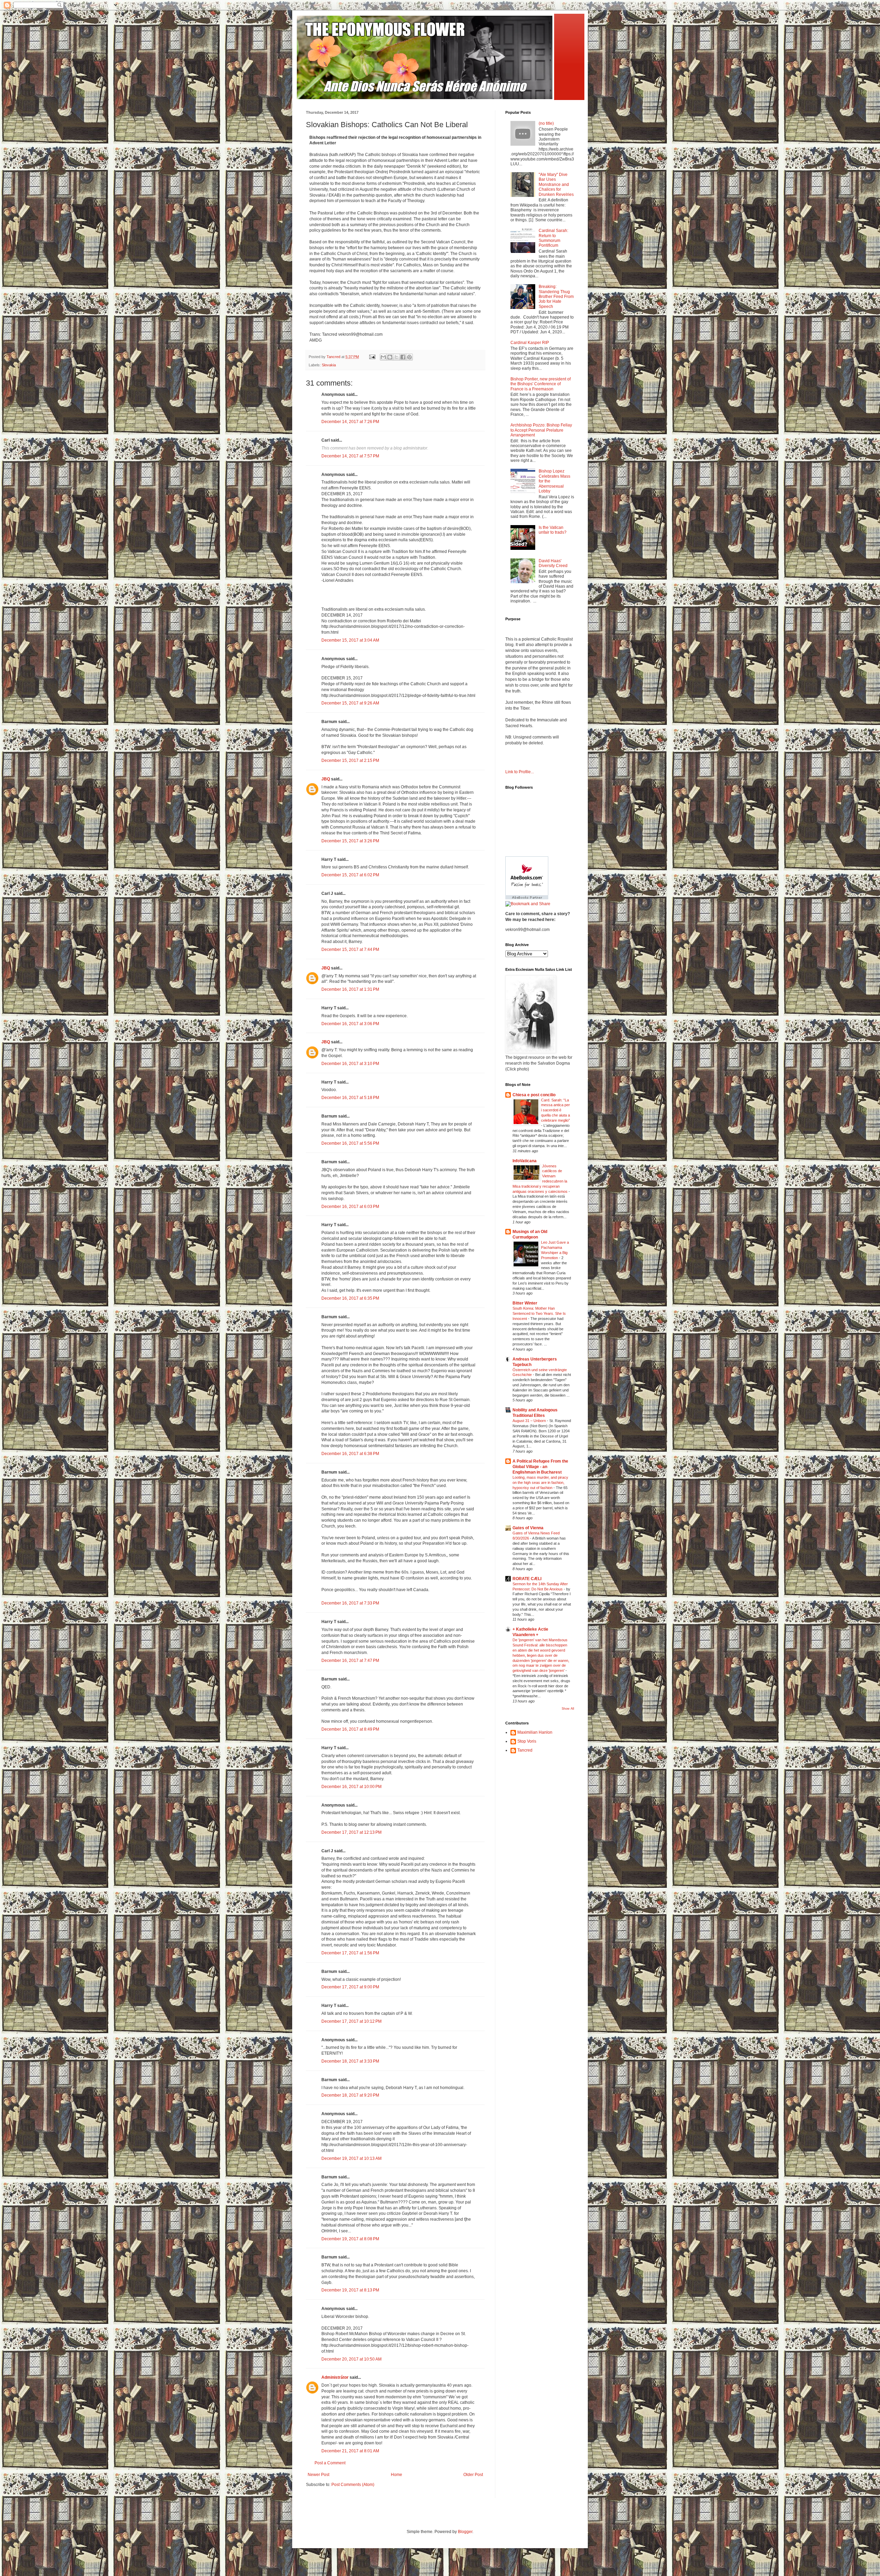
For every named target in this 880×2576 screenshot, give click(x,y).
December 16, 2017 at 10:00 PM (351, 1787)
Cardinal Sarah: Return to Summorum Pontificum (553, 238)
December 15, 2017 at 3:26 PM (350, 841)
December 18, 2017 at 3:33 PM (350, 2061)
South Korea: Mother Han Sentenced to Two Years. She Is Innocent (539, 1313)
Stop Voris (527, 1741)
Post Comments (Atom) (353, 2485)
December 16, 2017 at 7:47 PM (350, 1661)
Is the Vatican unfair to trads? (553, 530)
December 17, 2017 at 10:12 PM (351, 2021)
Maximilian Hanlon (535, 1732)
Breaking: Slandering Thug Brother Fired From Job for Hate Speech (556, 297)
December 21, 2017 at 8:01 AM (350, 2451)
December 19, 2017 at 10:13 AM (351, 2158)
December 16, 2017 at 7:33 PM (350, 1603)
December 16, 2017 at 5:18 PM (350, 1098)
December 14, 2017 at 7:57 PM (350, 456)
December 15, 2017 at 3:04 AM (350, 640)
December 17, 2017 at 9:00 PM (350, 1987)
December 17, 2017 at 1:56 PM (350, 1953)
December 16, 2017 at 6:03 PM (350, 1207)
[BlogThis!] (390, 357)
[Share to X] (396, 357)
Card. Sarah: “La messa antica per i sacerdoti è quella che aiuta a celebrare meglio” (555, 1110)
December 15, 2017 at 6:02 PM (350, 875)
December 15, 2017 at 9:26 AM (350, 703)
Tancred (525, 1750)
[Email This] (383, 357)
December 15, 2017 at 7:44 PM (350, 950)
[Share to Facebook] (403, 357)
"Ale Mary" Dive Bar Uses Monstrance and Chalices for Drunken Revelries (556, 185)
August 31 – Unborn (530, 1421)
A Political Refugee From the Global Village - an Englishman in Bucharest (540, 1467)
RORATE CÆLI (527, 1579)
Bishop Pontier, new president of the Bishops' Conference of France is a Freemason (541, 384)
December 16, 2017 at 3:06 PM (350, 1024)
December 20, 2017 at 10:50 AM (351, 2359)
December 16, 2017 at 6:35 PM (350, 1298)
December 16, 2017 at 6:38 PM (350, 1454)
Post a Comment (330, 2463)
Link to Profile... (520, 772)
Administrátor (335, 2377)
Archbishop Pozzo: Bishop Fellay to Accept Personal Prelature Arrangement (541, 430)
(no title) (546, 123)
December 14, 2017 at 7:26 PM (350, 422)
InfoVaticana (525, 1161)
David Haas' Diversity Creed (553, 563)
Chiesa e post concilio (534, 1095)
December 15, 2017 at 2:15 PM (350, 760)
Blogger (465, 2532)
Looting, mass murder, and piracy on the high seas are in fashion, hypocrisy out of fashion (540, 1483)
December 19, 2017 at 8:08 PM (350, 2239)
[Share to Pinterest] (409, 357)
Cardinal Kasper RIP (530, 343)
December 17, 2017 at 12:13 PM (351, 1832)
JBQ (326, 779)
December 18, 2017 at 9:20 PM (350, 2095)
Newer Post (318, 2475)
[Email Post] (372, 357)
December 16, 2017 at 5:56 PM (350, 1143)
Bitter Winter (525, 1303)
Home (397, 2475)
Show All (568, 1709)
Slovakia (329, 365)
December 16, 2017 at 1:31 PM (350, 989)
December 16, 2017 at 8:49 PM (350, 1729)
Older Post (473, 2475)
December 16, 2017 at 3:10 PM (350, 1064)
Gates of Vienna (528, 1528)
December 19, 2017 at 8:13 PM (350, 2290)
